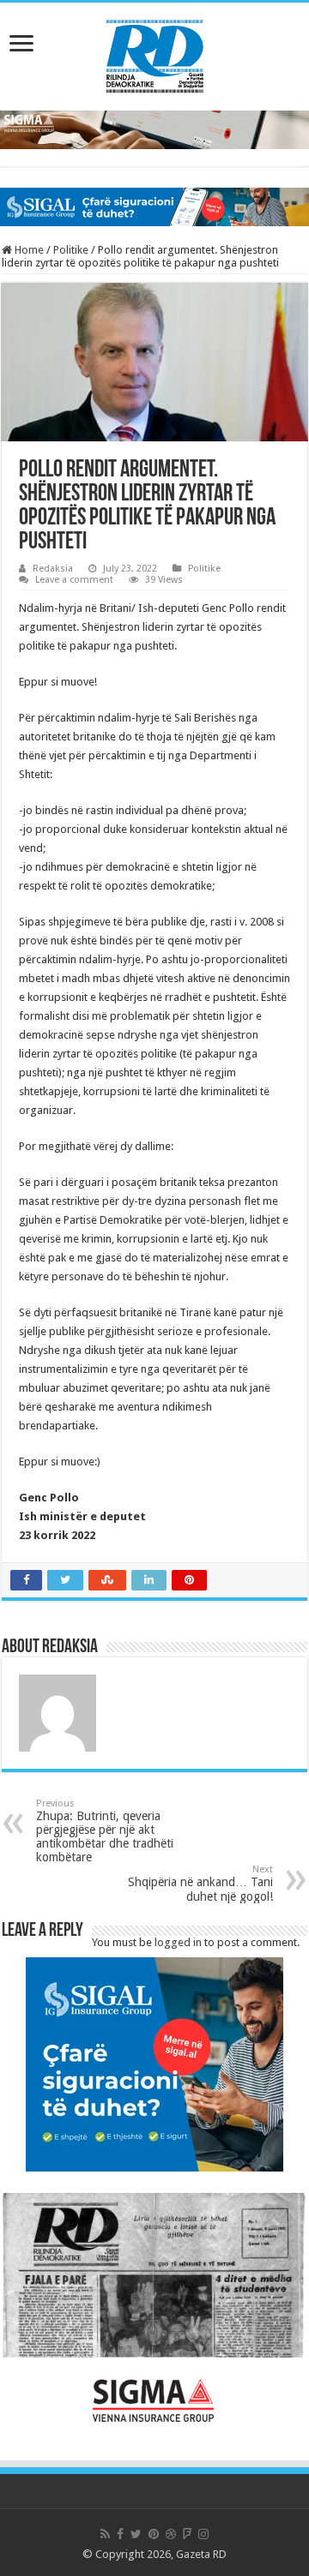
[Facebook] (120, 2534)
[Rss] (105, 2534)
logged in (178, 1942)
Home (28, 250)
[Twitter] (136, 2534)
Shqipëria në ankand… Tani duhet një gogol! (200, 1884)
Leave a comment (74, 580)
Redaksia (53, 569)
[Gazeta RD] (155, 53)
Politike (71, 250)
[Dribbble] (171, 2534)
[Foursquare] (187, 2534)
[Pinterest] (154, 2534)
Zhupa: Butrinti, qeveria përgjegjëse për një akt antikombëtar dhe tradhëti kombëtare (105, 1831)
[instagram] (203, 2534)
